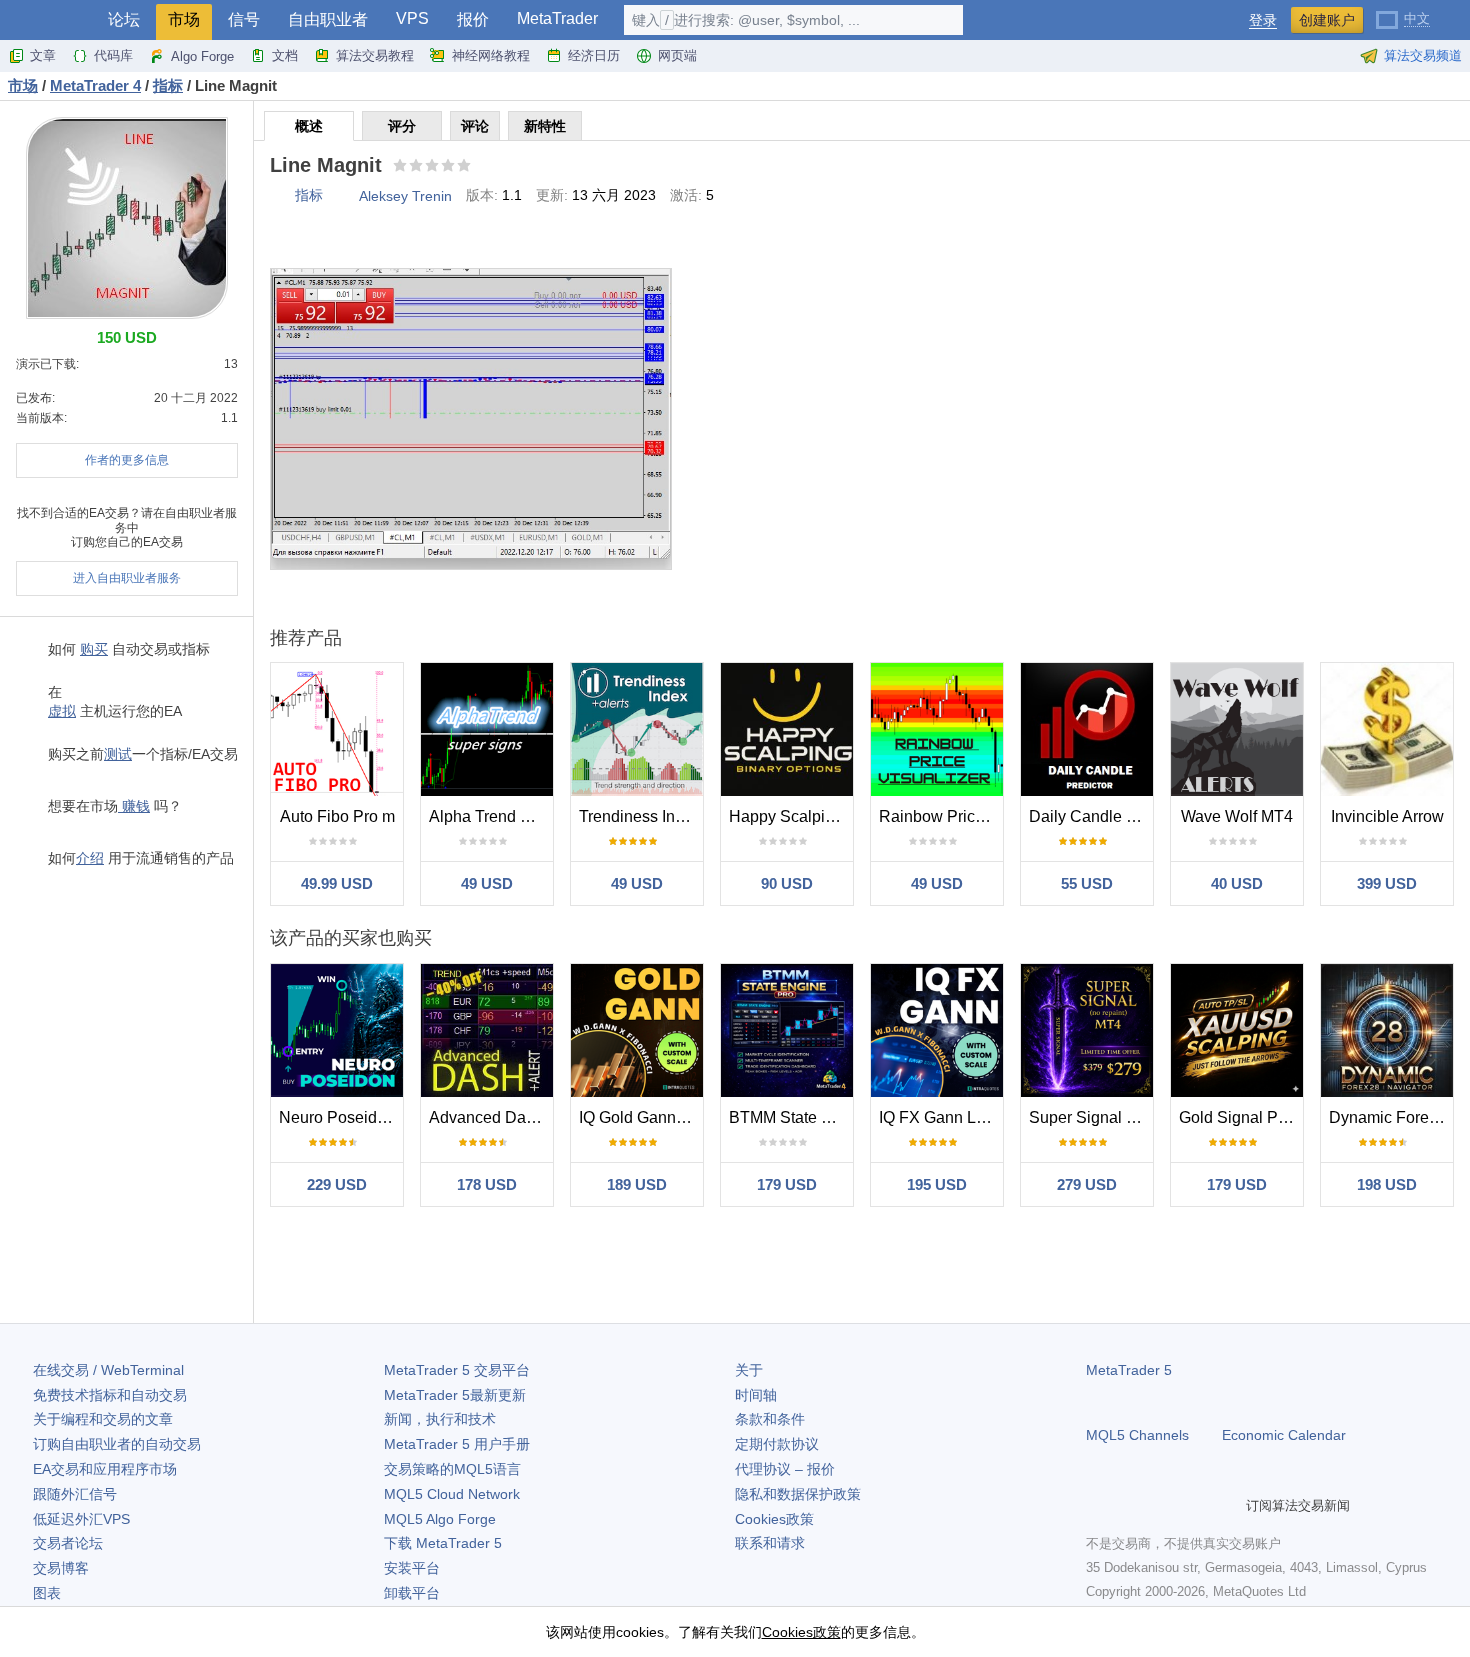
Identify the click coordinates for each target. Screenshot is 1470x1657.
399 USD (1387, 883)
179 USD (787, 1184)
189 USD (637, 1184)
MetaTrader (557, 18)
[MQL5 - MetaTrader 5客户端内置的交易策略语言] (48, 20)
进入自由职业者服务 (127, 578)
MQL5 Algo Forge (440, 1519)
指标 (309, 195)
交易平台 (457, 1370)
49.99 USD (337, 883)
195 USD (937, 1184)
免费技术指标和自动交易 (110, 1395)
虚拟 (62, 711)
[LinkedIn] (1226, 1505)
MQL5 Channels (1137, 1435)
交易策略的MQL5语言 (452, 1469)
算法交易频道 (1423, 55)
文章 (43, 55)
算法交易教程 (375, 55)
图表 (47, 1593)
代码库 (113, 55)
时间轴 (756, 1395)
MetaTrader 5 (1129, 1370)
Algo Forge (202, 56)
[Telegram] (1130, 1505)
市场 (184, 19)
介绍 (90, 858)
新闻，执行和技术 (440, 1419)
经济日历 (594, 55)
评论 (475, 126)
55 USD (1087, 883)
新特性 (545, 126)
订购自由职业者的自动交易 (117, 1444)
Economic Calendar (1284, 1435)
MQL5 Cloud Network (452, 1494)
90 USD (787, 883)
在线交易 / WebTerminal (108, 1370)
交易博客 (61, 1568)
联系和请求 (770, 1543)
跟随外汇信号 (75, 1494)
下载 (443, 1543)
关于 (749, 1370)
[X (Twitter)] (1162, 1505)
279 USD (1087, 1184)
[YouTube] (1194, 1505)
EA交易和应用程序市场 (105, 1469)
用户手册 (457, 1444)
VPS (412, 18)
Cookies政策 (774, 1519)
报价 (473, 19)
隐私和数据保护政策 (798, 1494)
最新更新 (455, 1395)
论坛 (124, 19)
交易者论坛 (68, 1543)
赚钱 (134, 806)
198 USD (1387, 1184)
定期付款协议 (777, 1444)
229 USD (337, 1184)
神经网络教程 (491, 55)
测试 (118, 754)
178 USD (487, 1184)
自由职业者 (328, 19)
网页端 (677, 55)
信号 (244, 19)
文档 (285, 55)
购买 (94, 649)
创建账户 (1327, 20)
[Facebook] (1098, 1505)
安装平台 (412, 1568)
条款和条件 (770, 1419)
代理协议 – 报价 (785, 1469)
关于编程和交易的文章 (103, 1419)
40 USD (1237, 883)
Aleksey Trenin (405, 196)
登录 (1263, 20)
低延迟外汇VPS (81, 1519)
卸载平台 (412, 1593)
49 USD (487, 883)
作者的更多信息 (127, 460)
